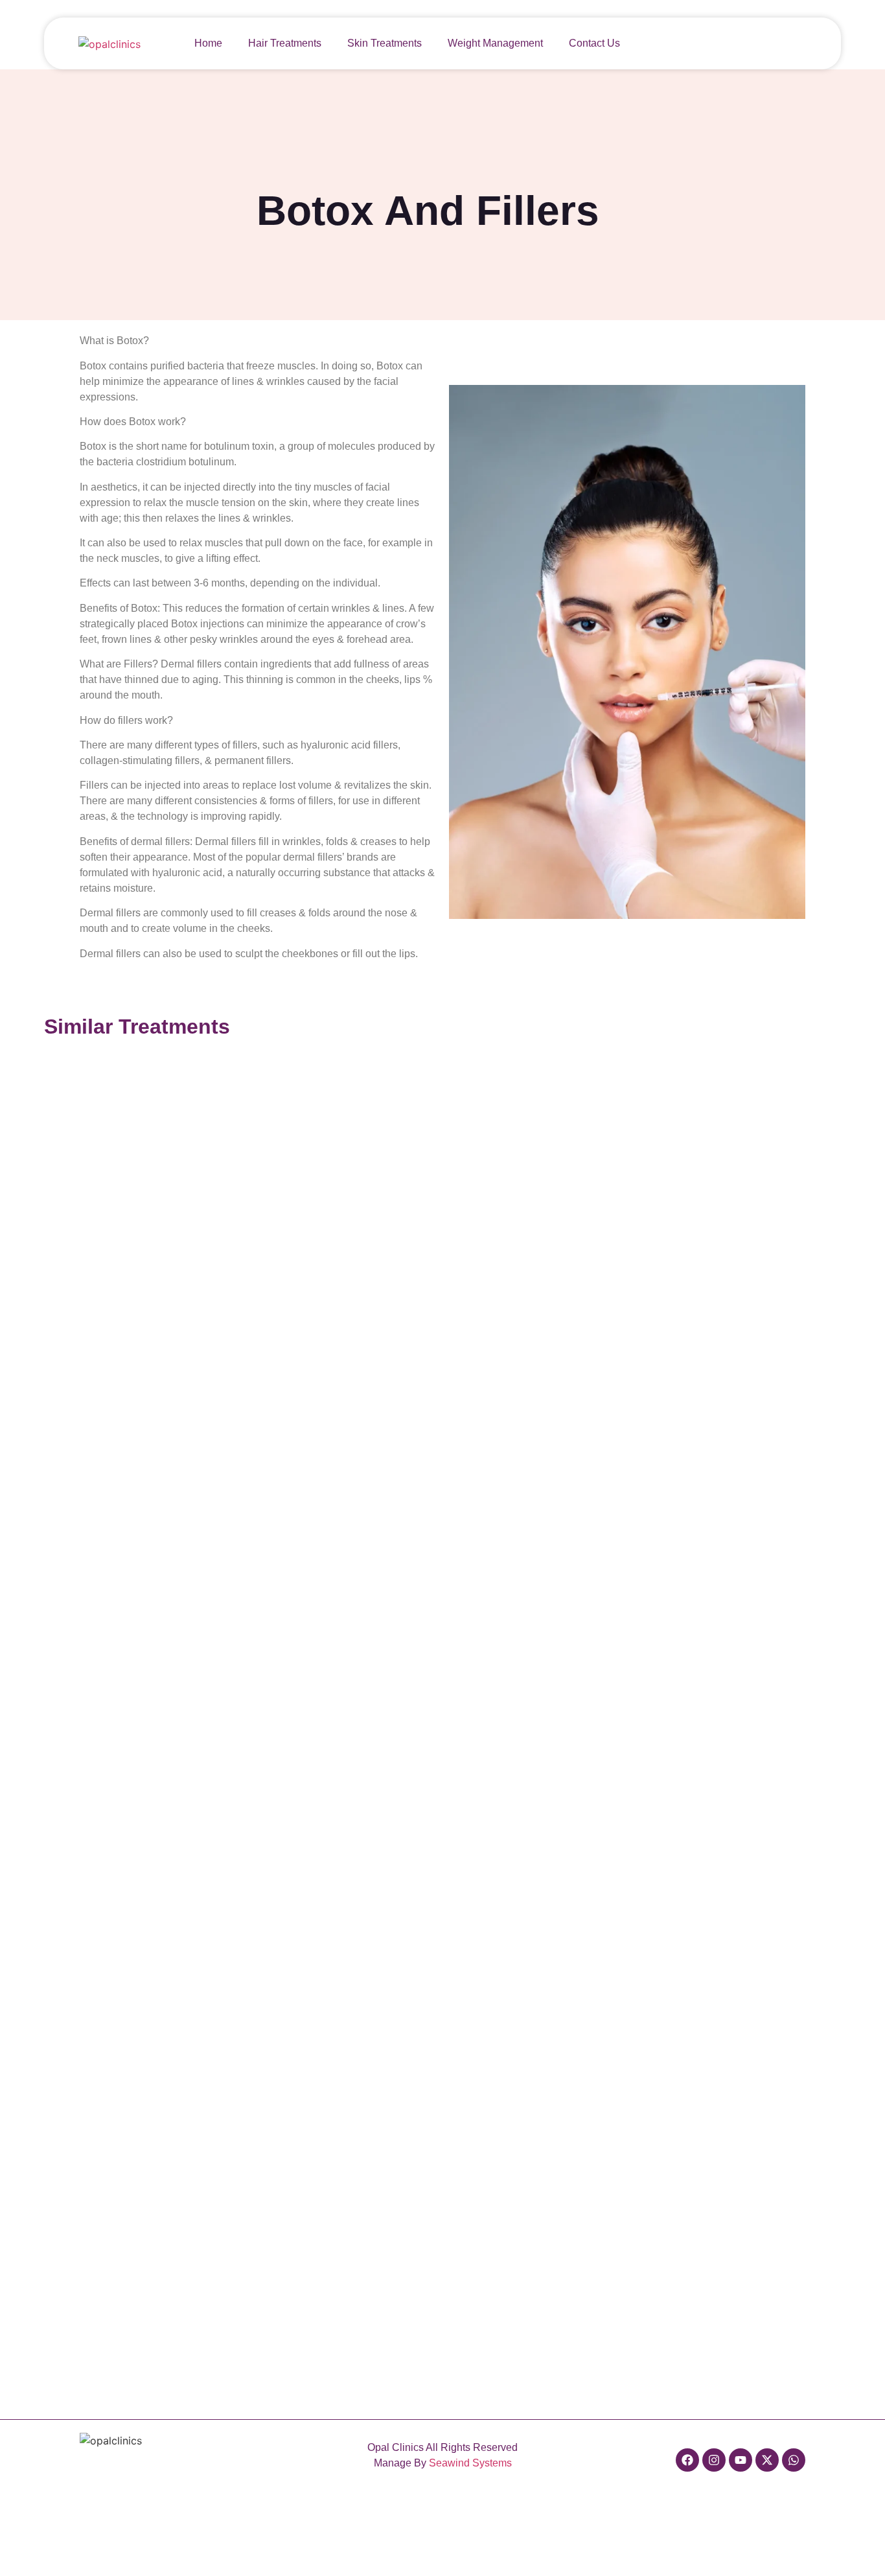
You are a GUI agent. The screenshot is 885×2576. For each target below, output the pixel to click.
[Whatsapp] (794, 2460)
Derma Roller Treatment (291, 1655)
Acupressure (610, 1487)
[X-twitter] (767, 2460)
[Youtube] (741, 2460)
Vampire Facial (275, 1487)
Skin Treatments (385, 43)
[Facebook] (687, 2460)
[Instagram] (714, 2460)
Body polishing (614, 1655)
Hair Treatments (285, 43)
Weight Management (495, 43)
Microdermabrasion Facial (464, 1487)
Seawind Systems (470, 2463)
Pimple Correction (619, 1994)
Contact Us (594, 43)
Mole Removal (274, 1994)
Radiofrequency (446, 1655)
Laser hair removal (282, 2163)
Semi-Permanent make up (464, 1994)
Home (208, 43)
